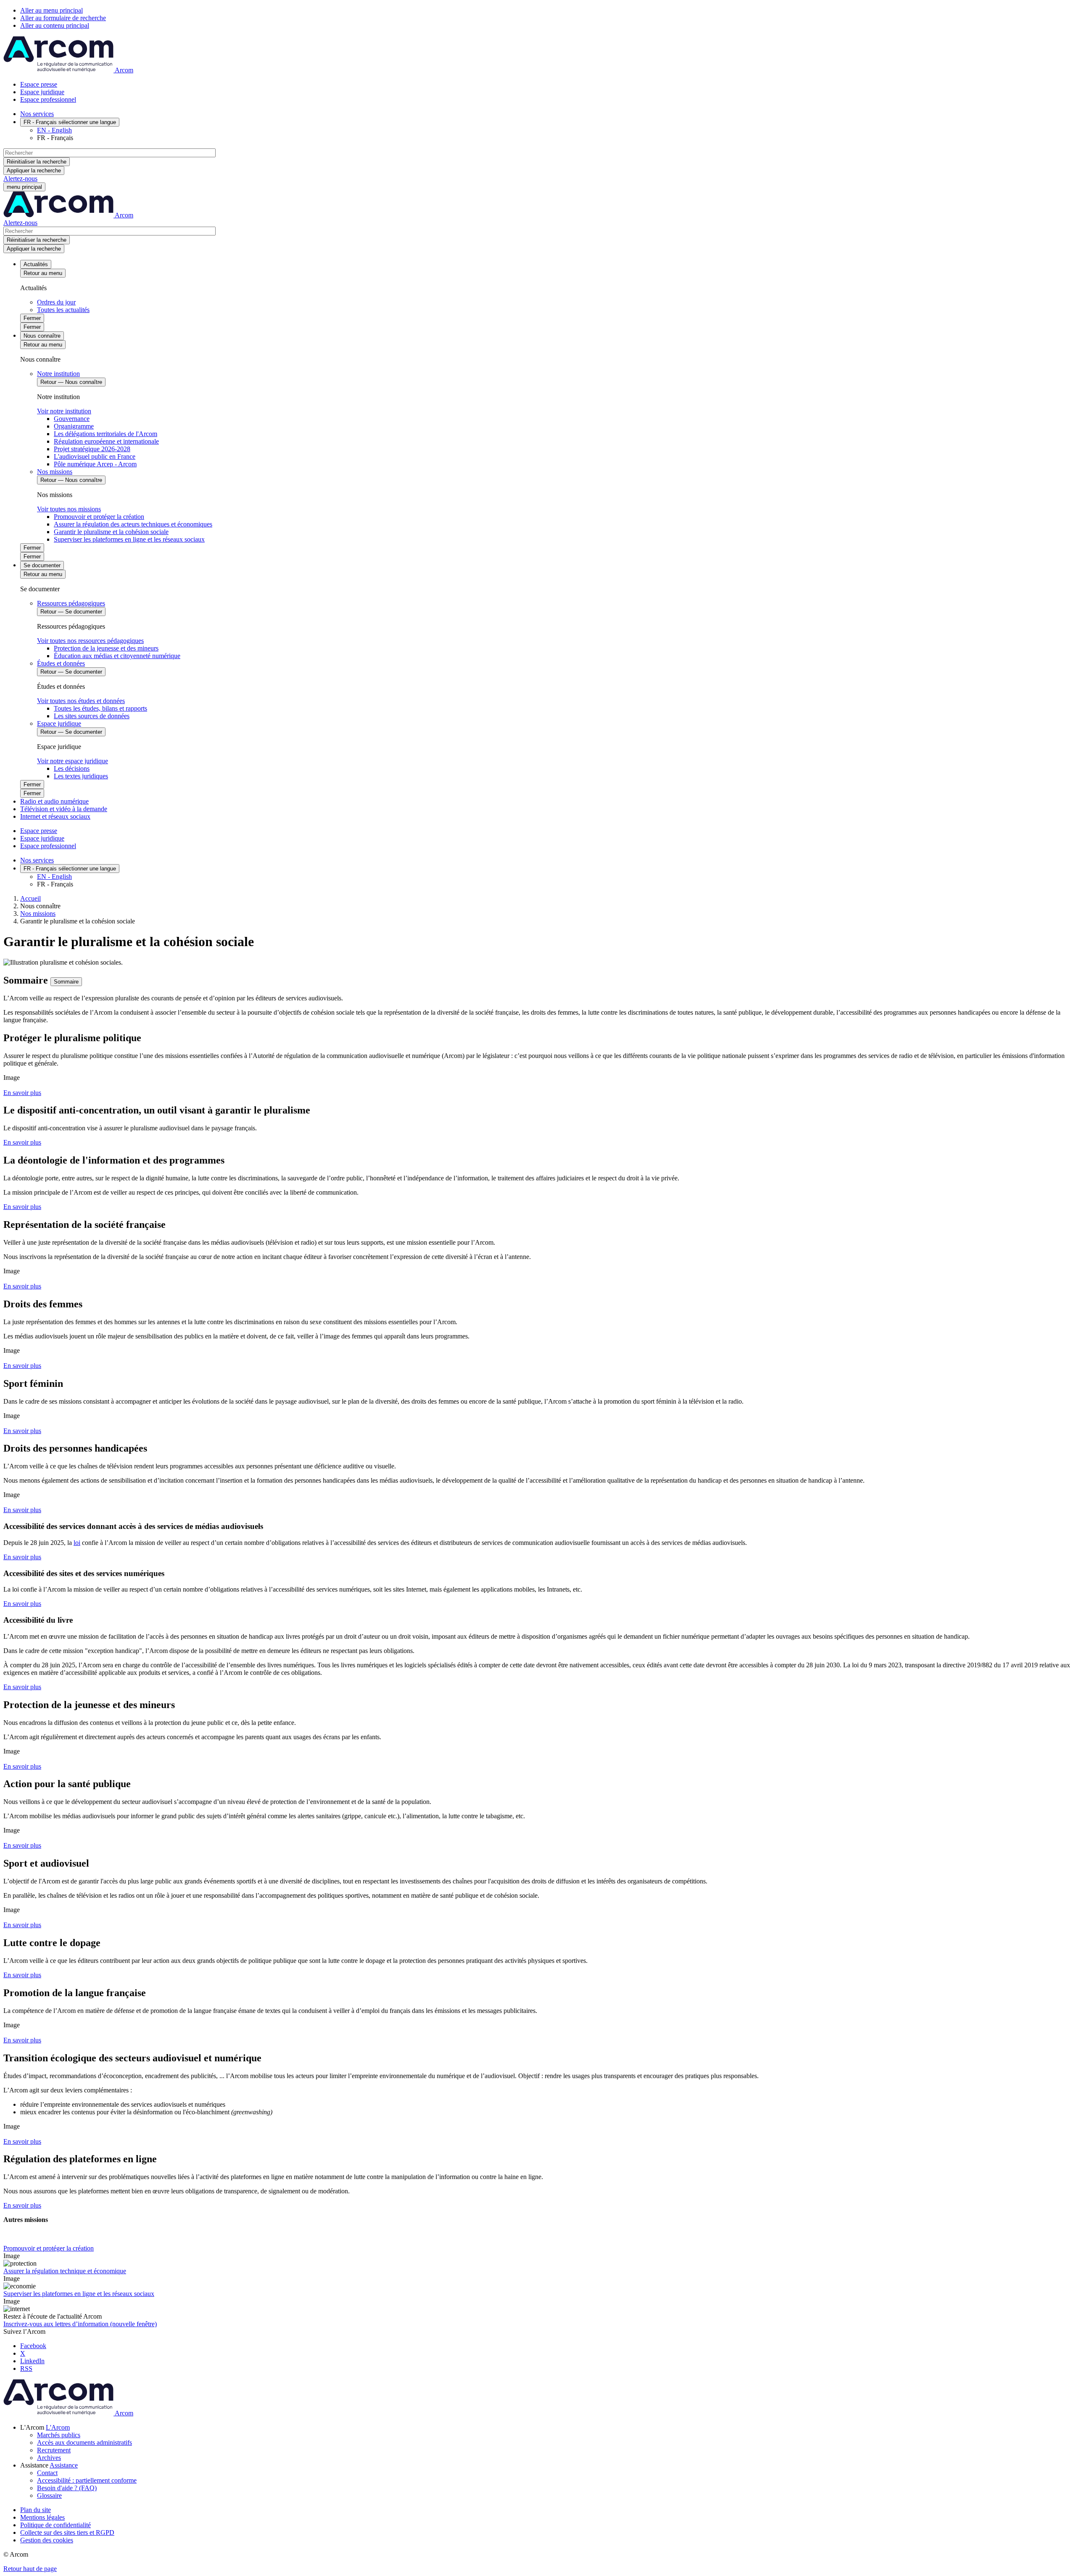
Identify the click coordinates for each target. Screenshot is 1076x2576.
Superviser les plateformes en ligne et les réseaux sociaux (129, 539)
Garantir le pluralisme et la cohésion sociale (111, 532)
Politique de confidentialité (55, 2525)
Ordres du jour (56, 302)
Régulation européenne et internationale (106, 441)
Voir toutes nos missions (69, 509)
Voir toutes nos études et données (81, 701)
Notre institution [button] (58, 374)
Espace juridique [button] (59, 723)
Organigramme (74, 426)
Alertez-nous (20, 179)
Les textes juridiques (81, 776)
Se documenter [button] (42, 565)
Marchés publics (59, 2435)
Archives (49, 2458)
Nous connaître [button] (42, 336)
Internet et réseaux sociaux (55, 816)
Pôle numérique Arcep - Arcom (95, 464)
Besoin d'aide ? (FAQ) (67, 2488)
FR (70, 122)
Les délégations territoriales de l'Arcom (105, 434)
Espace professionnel (48, 99)
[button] (58, 2427)
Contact (47, 2473)
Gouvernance (72, 419)
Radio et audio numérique (54, 801)
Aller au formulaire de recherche (63, 18)
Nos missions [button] (55, 472)
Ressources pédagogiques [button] (71, 603)
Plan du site (36, 2510)
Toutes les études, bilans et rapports (100, 708)
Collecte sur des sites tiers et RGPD (67, 2532)
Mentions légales (42, 2517)
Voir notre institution (64, 411)
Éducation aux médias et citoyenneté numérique (117, 656)
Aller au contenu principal (55, 25)
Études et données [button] (61, 663)
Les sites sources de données (92, 716)
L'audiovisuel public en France (95, 456)
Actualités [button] (36, 264)
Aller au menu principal (51, 10)
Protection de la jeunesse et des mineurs (106, 648)
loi (77, 1543)
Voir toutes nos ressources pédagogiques (90, 641)
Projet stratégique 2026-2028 (92, 449)
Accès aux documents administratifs (84, 2442)
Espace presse (39, 84)
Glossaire (49, 2495)
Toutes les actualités (63, 310)
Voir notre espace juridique (73, 761)
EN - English (54, 130)
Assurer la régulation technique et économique (65, 2271)
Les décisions (72, 768)
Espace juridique (42, 92)
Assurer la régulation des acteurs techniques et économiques (133, 524)
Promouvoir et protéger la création (99, 517)
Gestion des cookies (47, 2540)
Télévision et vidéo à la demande (64, 809)
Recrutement (54, 2450)
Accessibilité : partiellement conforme (87, 2480)
